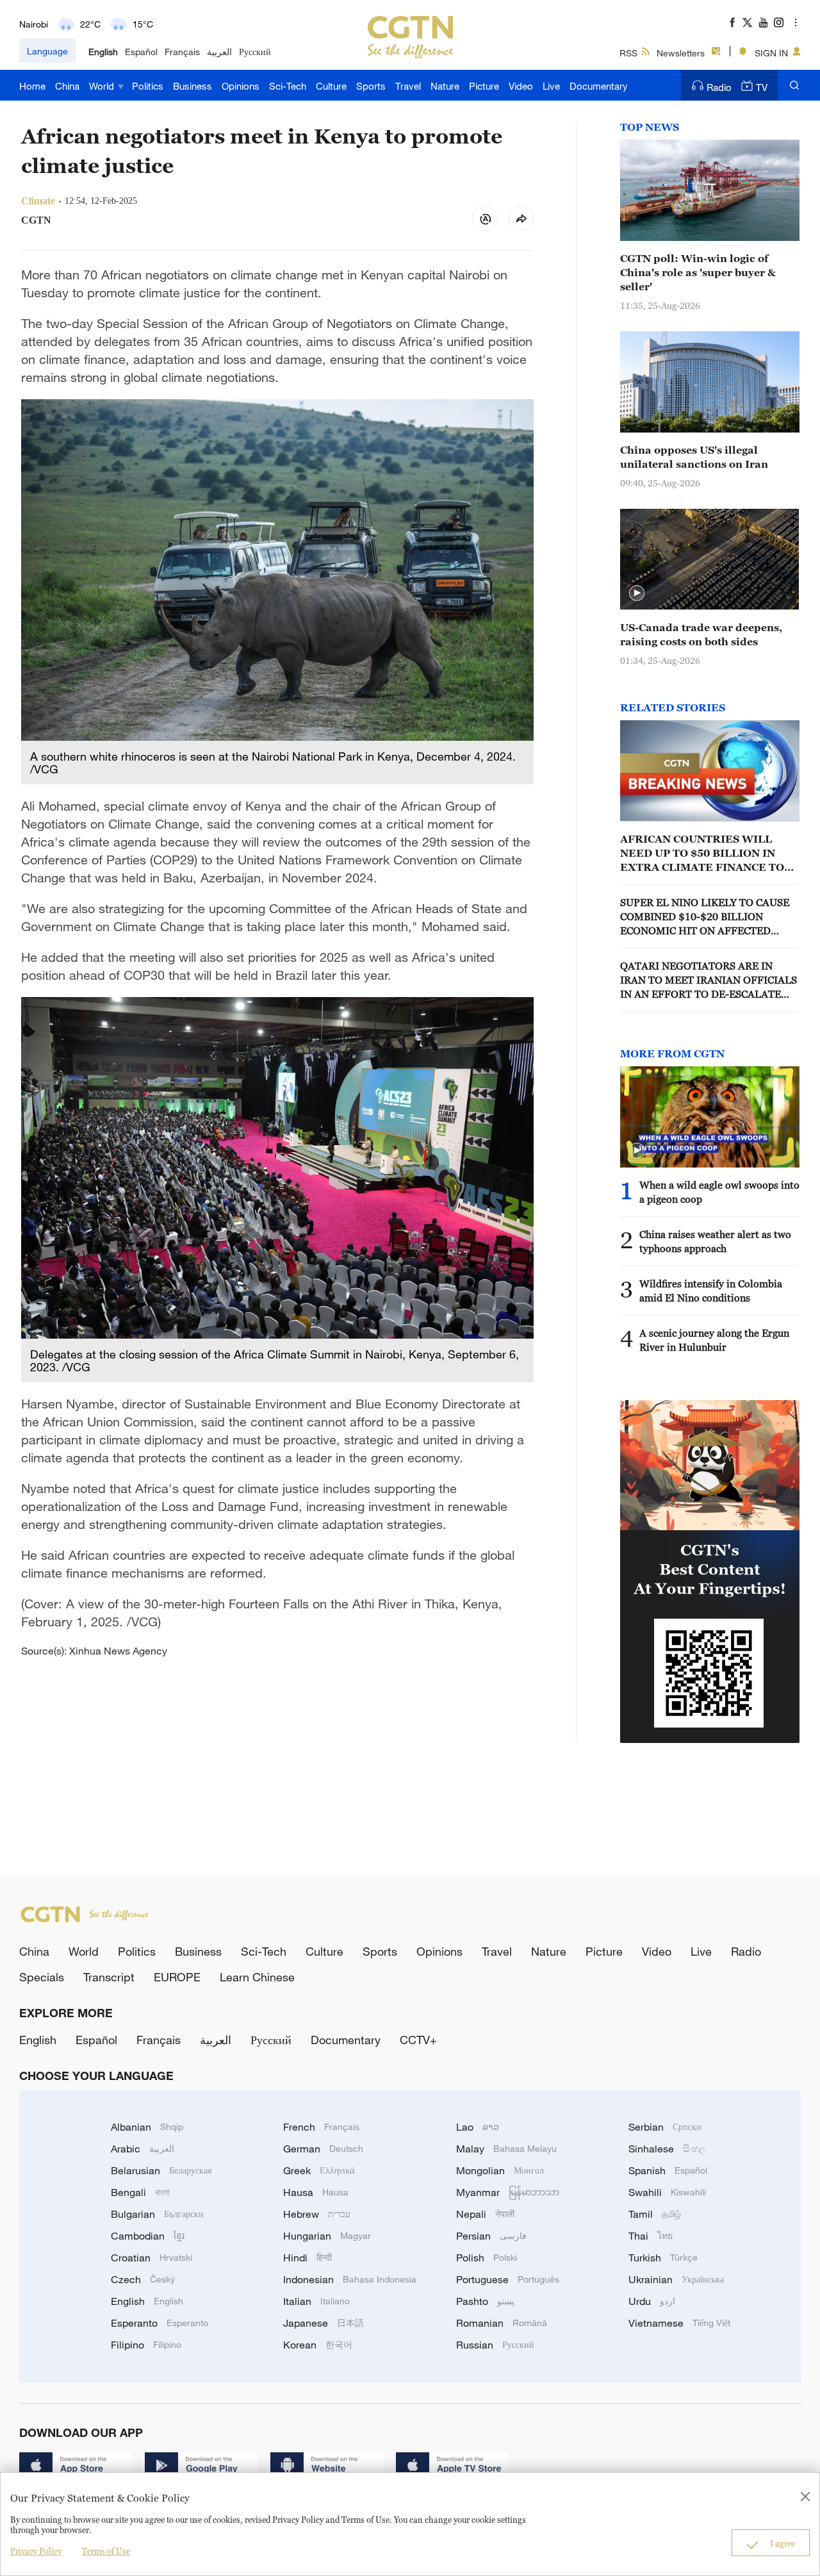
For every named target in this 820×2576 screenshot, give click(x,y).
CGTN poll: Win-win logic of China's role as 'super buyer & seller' (698, 272)
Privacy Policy (36, 2551)
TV (762, 87)
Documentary (599, 86)
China (67, 86)
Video (521, 86)
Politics (148, 86)
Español (141, 52)
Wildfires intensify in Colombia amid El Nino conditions (711, 1291)
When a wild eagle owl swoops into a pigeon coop (719, 1192)
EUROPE (177, 1977)
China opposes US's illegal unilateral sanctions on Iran (694, 457)
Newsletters (681, 53)
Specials (42, 1977)
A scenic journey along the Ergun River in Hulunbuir (714, 1340)
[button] (637, 593)
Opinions (241, 86)
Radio (719, 87)
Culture (331, 86)
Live (551, 86)
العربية (219, 52)
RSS (628, 53)
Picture (484, 86)
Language (47, 51)
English (103, 52)
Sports (371, 86)
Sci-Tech (288, 86)
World (103, 86)
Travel (408, 86)
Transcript (109, 1977)
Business (193, 86)
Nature (445, 86)
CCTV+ (418, 2040)
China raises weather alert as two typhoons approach (715, 1241)
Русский (255, 52)
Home (32, 86)
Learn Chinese (257, 1977)
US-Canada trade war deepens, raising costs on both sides (701, 634)
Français (182, 52)
